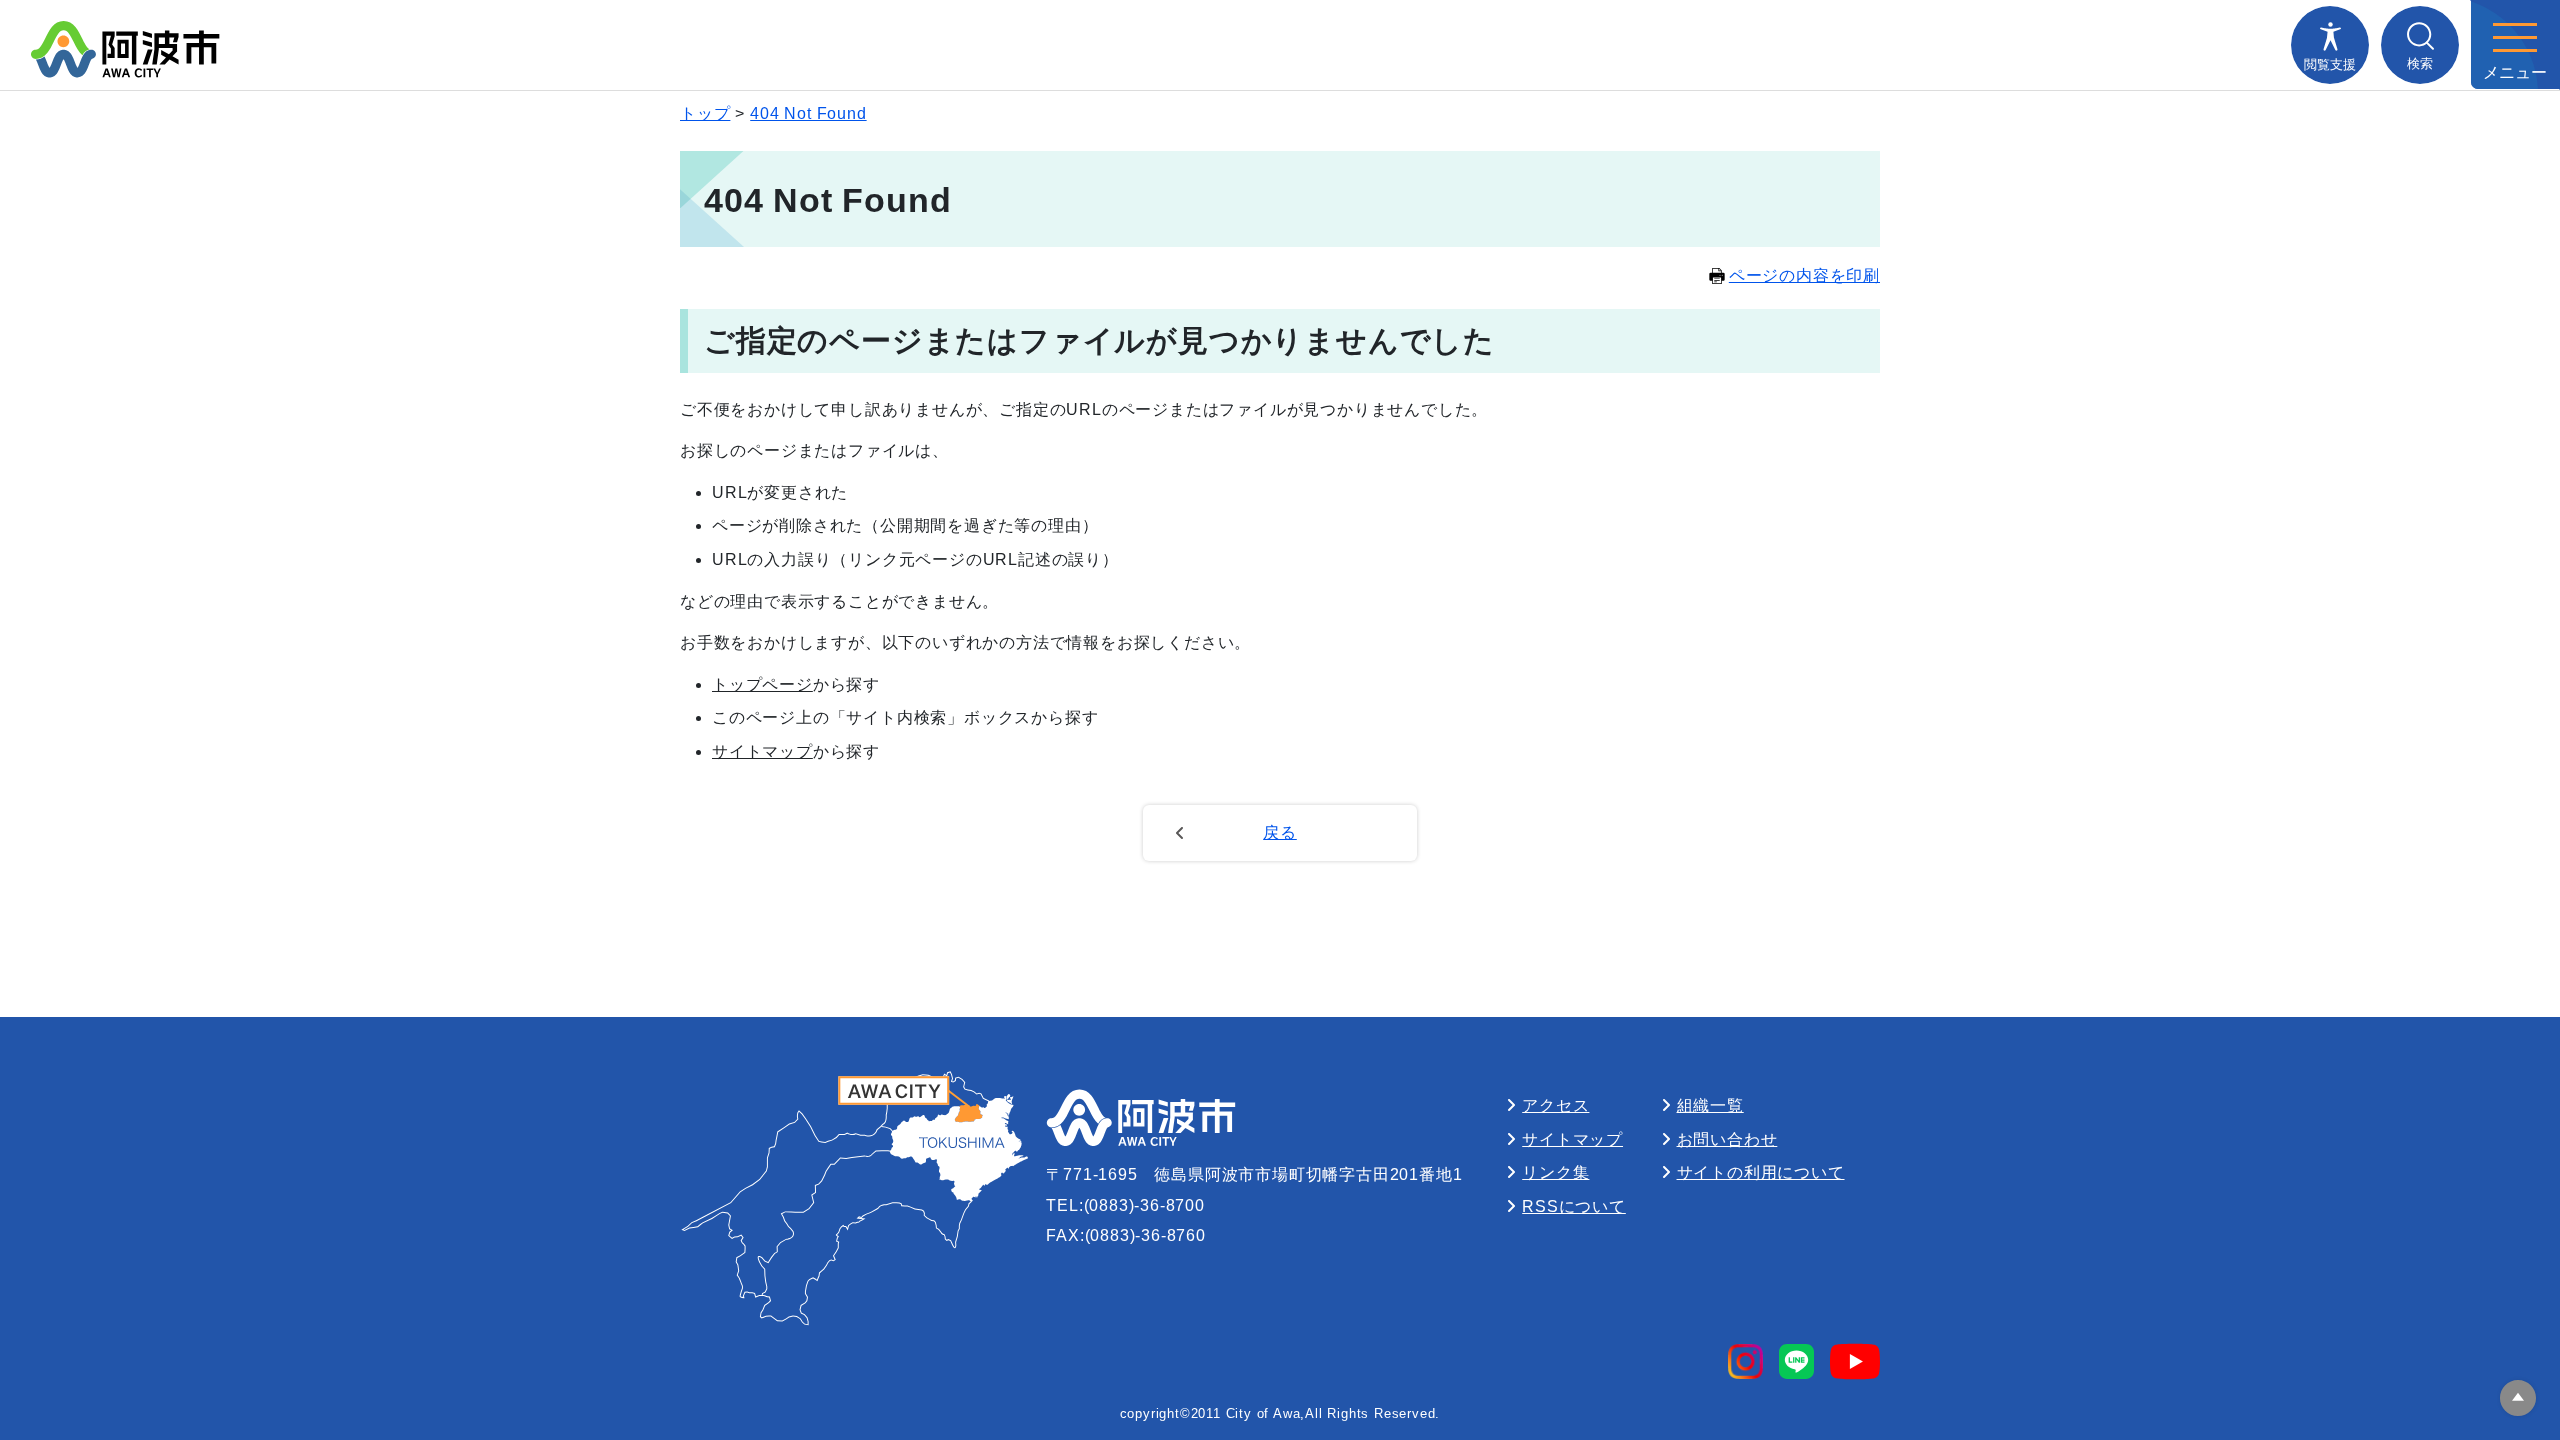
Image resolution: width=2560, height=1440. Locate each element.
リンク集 (1555, 1172)
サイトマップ (762, 751)
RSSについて (1574, 1206)
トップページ (762, 684)
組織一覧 (1710, 1105)
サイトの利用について (1761, 1172)
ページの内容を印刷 (1804, 275)
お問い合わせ (1727, 1139)
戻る (1280, 832)
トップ (705, 113)
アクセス (1555, 1105)
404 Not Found (808, 113)
